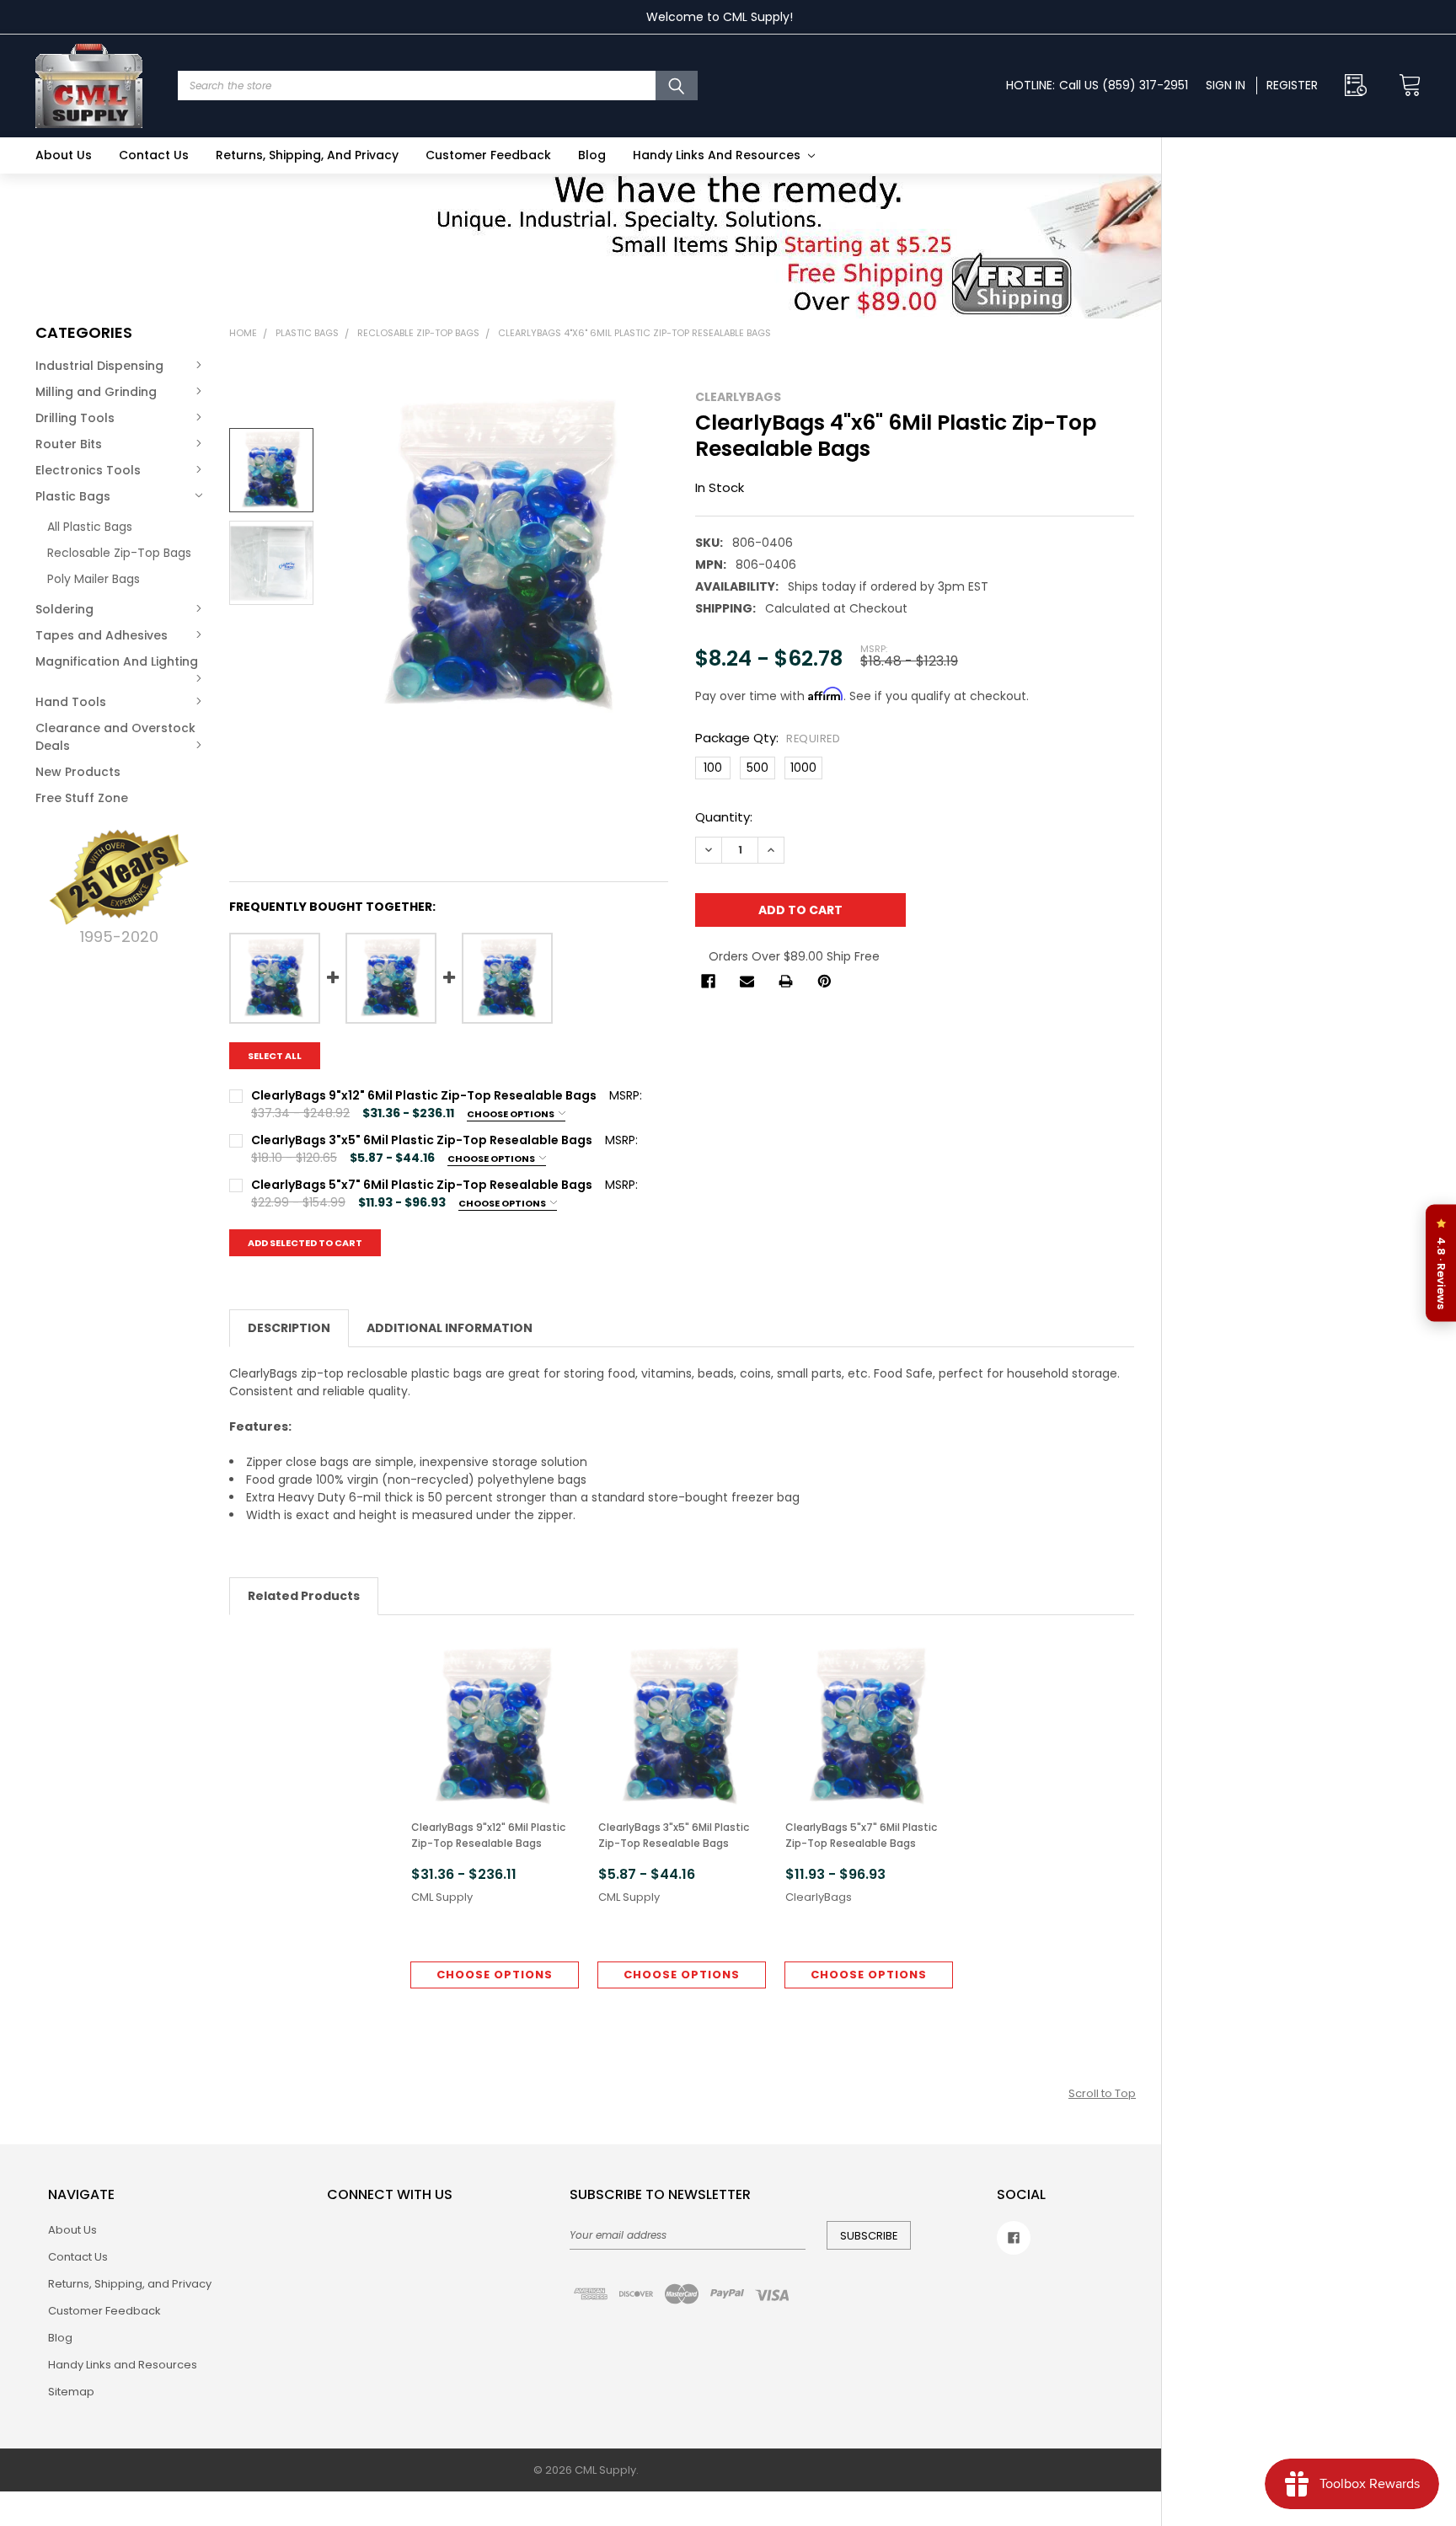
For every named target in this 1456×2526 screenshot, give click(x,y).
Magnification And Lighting (117, 661)
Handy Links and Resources (718, 155)
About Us (64, 155)
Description (289, 1328)
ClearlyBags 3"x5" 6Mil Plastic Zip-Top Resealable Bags (674, 1835)
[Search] (677, 86)
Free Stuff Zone (82, 798)
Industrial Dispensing (99, 366)
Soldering (64, 609)
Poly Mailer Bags (94, 579)
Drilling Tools (75, 418)
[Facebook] (708, 981)
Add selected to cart (305, 1243)
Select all (275, 1056)
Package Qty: (768, 738)
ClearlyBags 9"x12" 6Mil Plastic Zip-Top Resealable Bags (488, 1835)
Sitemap (71, 2392)
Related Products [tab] (304, 1596)
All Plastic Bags (90, 527)
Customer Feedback (488, 155)
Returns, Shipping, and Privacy (307, 155)
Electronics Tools (88, 470)
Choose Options (511, 1114)
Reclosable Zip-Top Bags (119, 553)
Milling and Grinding (96, 392)
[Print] (786, 981)
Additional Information (450, 1328)
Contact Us (154, 155)
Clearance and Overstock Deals (115, 737)
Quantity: (724, 817)
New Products (78, 772)
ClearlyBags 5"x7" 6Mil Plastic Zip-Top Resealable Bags (861, 1835)
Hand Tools (71, 702)
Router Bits (69, 444)
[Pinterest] (824, 981)
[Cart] (1405, 86)
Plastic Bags (73, 496)
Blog (592, 155)
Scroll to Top (1102, 2093)
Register (1292, 85)
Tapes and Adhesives (102, 635)
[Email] (747, 981)
